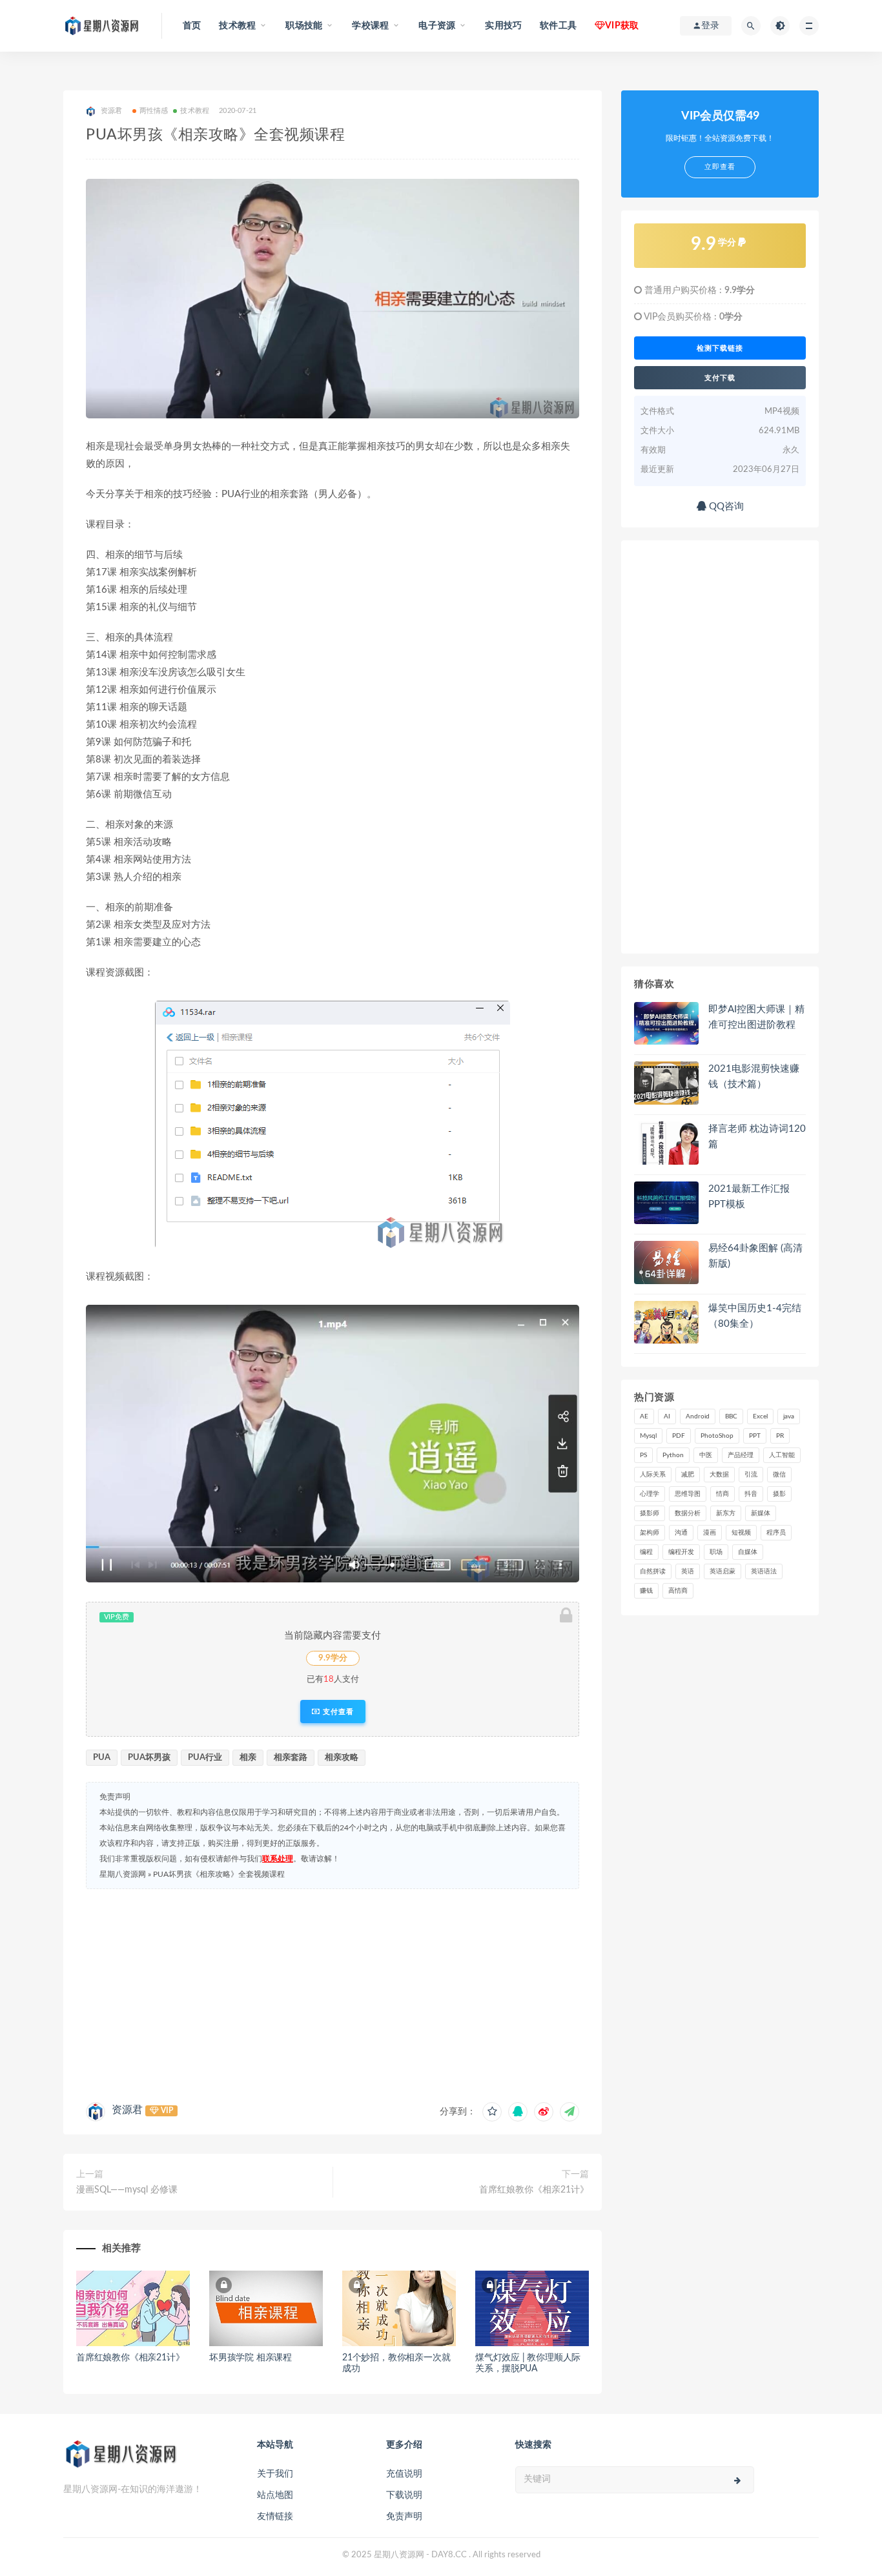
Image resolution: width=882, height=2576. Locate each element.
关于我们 (275, 2474)
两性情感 (154, 111)
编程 (646, 1552)
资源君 (127, 2110)
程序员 (776, 1533)
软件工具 (558, 26)
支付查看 (337, 1712)
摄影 (779, 1494)
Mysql (648, 1436)
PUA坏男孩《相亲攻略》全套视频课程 (219, 1874)
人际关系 (653, 1475)
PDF (679, 1436)
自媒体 (748, 1552)
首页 (192, 26)
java (789, 1416)
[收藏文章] (492, 2112)
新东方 (726, 1513)
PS (643, 1455)
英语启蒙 (723, 1571)
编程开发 (681, 1552)
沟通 (681, 1533)
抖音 (751, 1494)
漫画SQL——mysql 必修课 (127, 2190)
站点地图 (275, 2495)
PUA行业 (205, 1758)
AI (667, 1416)
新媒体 (761, 1513)
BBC (731, 1416)
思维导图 (688, 1494)
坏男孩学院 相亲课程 (251, 2358)
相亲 (248, 1758)
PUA (102, 1758)
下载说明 (404, 2495)
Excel (760, 1416)
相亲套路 (291, 1758)
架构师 (650, 1533)
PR (780, 1436)
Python (673, 1455)
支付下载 (720, 378)
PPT (755, 1436)
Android (698, 1416)
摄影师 (650, 1513)
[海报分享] (569, 2112)
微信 (779, 1475)
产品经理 (741, 1455)
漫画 (710, 1533)
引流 (751, 1475)
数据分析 (688, 1513)
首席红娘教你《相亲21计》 (534, 2190)
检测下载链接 (720, 348)
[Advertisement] (333, 1992)
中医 (706, 1455)
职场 (716, 1552)
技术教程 (195, 111)
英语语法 (764, 1571)
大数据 (719, 1475)
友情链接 (275, 2517)
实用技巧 (503, 26)
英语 (688, 1571)
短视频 (741, 1533)
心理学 (650, 1494)
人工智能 (782, 1455)
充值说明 (404, 2474)
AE (644, 1416)
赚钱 (646, 1591)
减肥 (688, 1475)
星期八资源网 (123, 1874)
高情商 (678, 1591)
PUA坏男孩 (149, 1758)
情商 (723, 1494)
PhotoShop (717, 1436)
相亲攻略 (342, 1758)
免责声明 (404, 2517)
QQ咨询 (725, 506)
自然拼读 (653, 1571)
